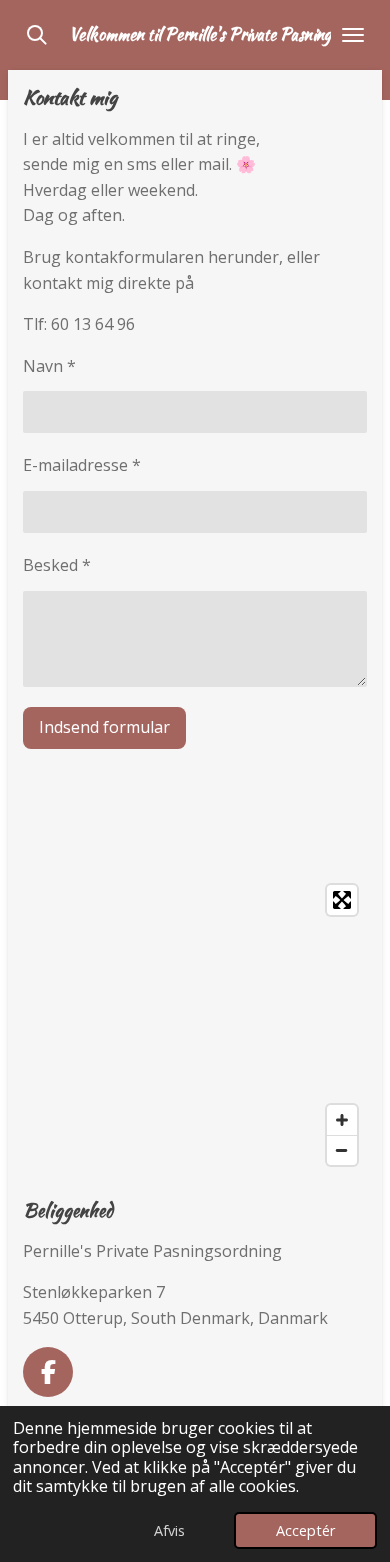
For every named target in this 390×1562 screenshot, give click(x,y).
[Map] (195, 1025)
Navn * (49, 366)
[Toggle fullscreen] (342, 900)
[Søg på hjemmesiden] (37, 35)
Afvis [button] (169, 1530)
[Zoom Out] (342, 1150)
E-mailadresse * (82, 465)
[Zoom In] (342, 1120)
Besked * (57, 565)
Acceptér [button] (305, 1530)
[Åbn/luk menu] (353, 35)
